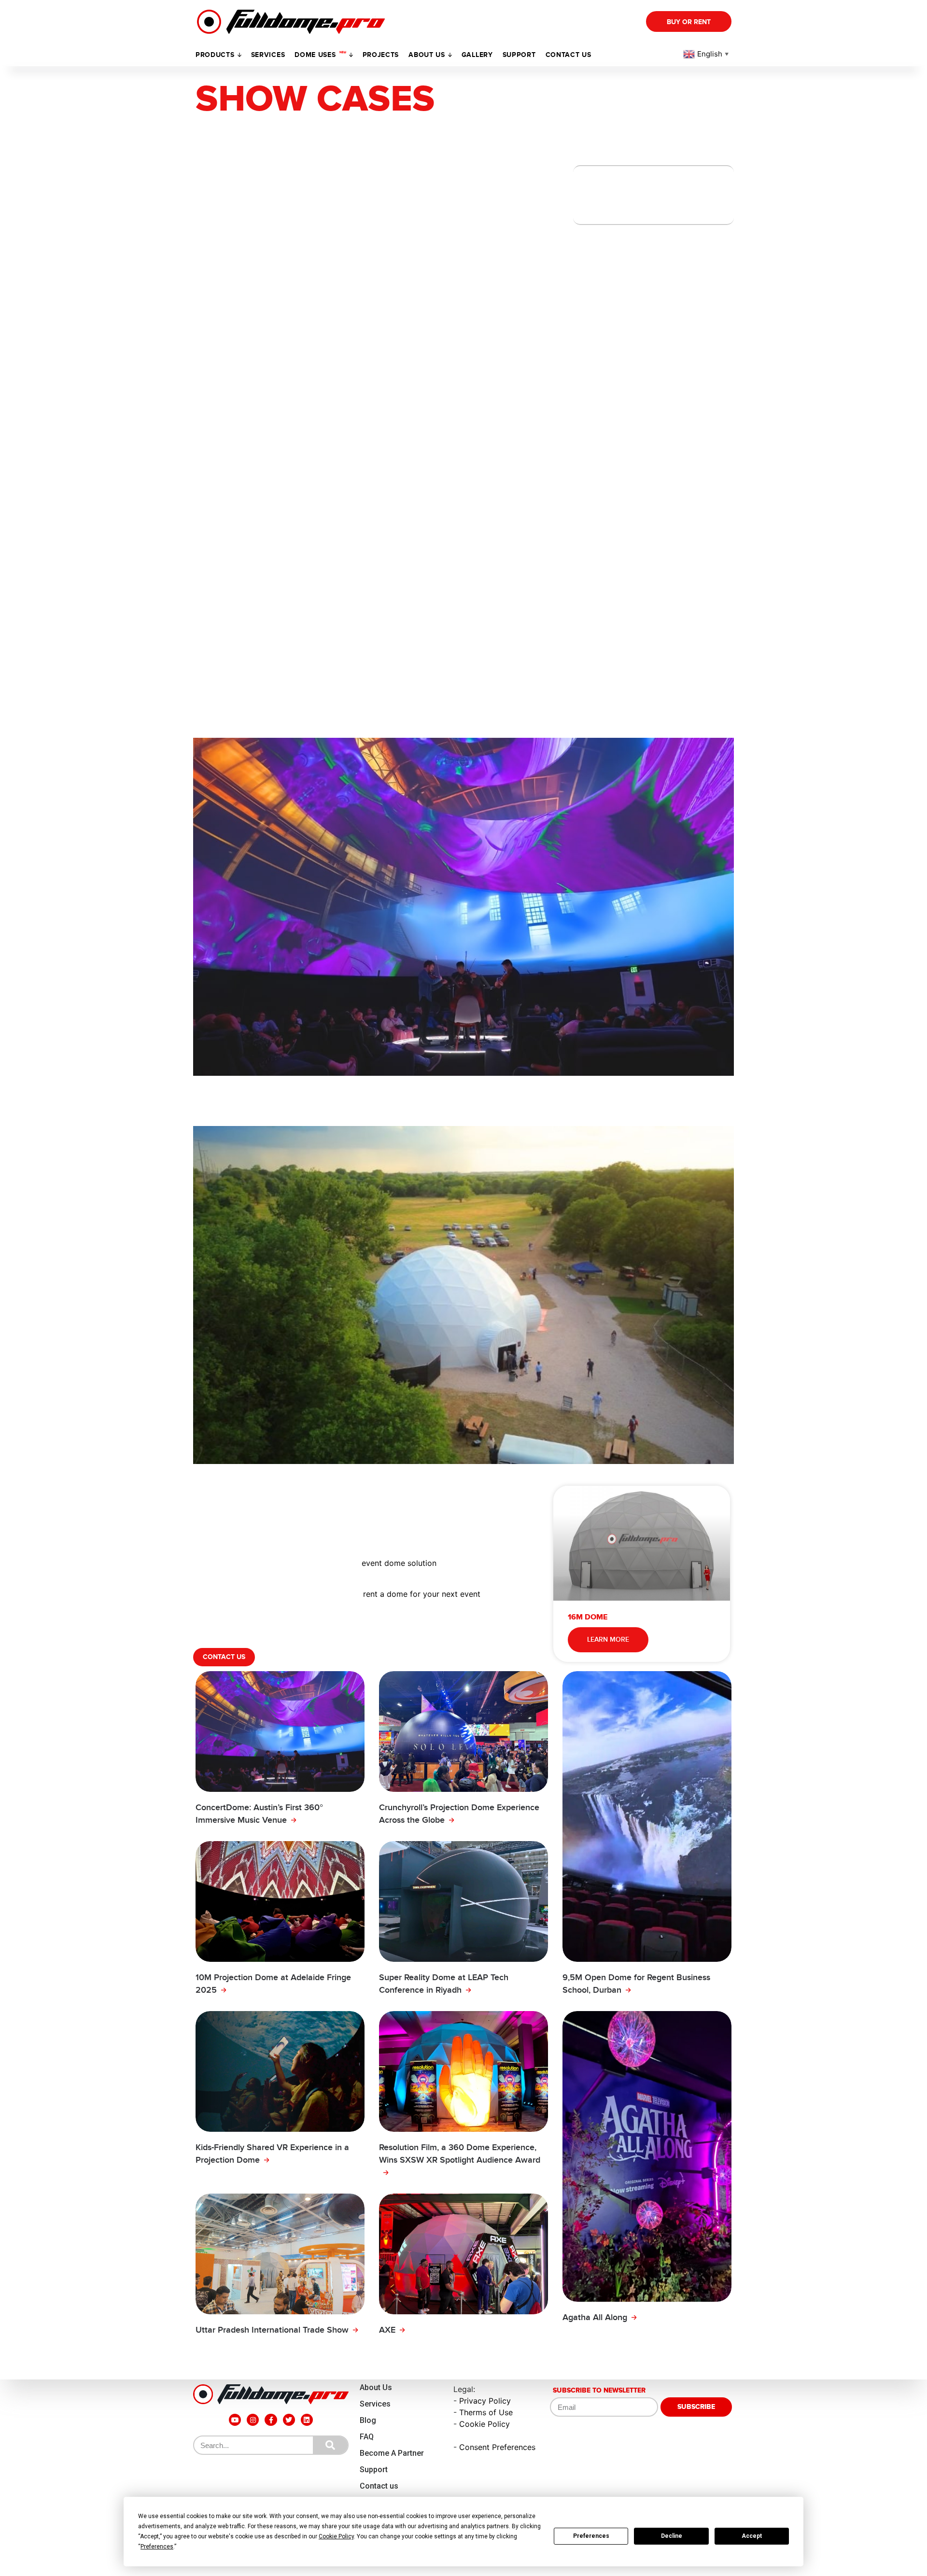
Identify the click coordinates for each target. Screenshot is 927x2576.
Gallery (477, 55)
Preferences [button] (157, 2547)
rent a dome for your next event (422, 1594)
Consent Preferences (497, 2447)
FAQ (367, 2437)
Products (215, 55)
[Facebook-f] (271, 2420)
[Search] (330, 2445)
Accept (752, 2536)
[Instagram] (253, 2420)
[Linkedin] (307, 2420)
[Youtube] (235, 2420)
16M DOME (588, 1617)
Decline (672, 2536)
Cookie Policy (485, 2424)
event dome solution (399, 1563)
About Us (376, 2387)
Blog (368, 2420)
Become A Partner (392, 2453)
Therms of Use (486, 2412)
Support (374, 2470)
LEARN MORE (608, 1640)
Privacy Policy (485, 2401)
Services (268, 55)
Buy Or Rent (689, 22)
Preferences (591, 2536)
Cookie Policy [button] (336, 2536)
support (519, 55)
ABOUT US (427, 55)
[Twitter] (289, 2420)
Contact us (569, 55)
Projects (381, 55)
